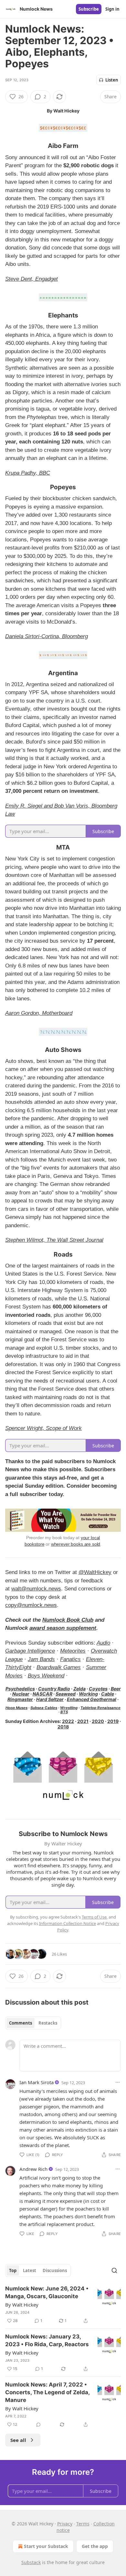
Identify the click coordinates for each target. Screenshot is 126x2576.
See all (18, 2440)
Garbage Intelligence (30, 1651)
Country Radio (54, 1689)
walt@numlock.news (36, 1589)
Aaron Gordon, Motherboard (39, 1013)
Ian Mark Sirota (37, 2082)
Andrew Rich (33, 2169)
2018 (63, 1727)
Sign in (112, 9)
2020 (98, 1721)
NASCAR (42, 1694)
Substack (31, 2562)
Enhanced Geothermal (92, 1699)
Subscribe (89, 9)
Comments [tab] (21, 2023)
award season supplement (63, 1628)
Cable (108, 1694)
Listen (112, 80)
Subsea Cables (44, 1708)
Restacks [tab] (48, 2023)
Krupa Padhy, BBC (28, 473)
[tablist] (33, 2023)
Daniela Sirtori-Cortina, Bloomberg (47, 636)
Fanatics (70, 1659)
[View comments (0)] (38, 2425)
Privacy (65, 2524)
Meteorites (73, 1651)
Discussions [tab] (55, 2270)
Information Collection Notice (68, 1923)
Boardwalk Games (59, 1667)
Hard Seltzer (50, 1699)
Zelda (79, 1689)
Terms (83, 2524)
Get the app (95, 2546)
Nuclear (21, 1694)
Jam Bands (41, 1659)
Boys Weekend (46, 1676)
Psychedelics (20, 1689)
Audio (103, 1643)
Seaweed (66, 1694)
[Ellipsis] (118, 2082)
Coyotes (98, 1689)
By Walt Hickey (22, 2305)
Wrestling (69, 1708)
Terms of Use (94, 1917)
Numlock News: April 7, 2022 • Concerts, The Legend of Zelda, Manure (47, 2392)
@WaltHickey (95, 1572)
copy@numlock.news (31, 1605)
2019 (113, 1721)
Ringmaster (20, 1699)
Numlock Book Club (68, 1620)
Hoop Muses (16, 1708)
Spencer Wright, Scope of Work (43, 1428)
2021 (83, 1721)
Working (88, 1694)
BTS (64, 1712)
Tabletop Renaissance (100, 1708)
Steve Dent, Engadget (31, 279)
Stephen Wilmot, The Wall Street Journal (54, 1240)
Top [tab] (13, 2270)
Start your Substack (46, 2546)
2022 (68, 1721)
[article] (63, 2305)
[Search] (114, 2270)
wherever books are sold (76, 1544)
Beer (116, 1689)
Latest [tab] (30, 2270)
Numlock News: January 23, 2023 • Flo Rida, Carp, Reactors (47, 2340)
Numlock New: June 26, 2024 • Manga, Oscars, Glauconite (47, 2292)
